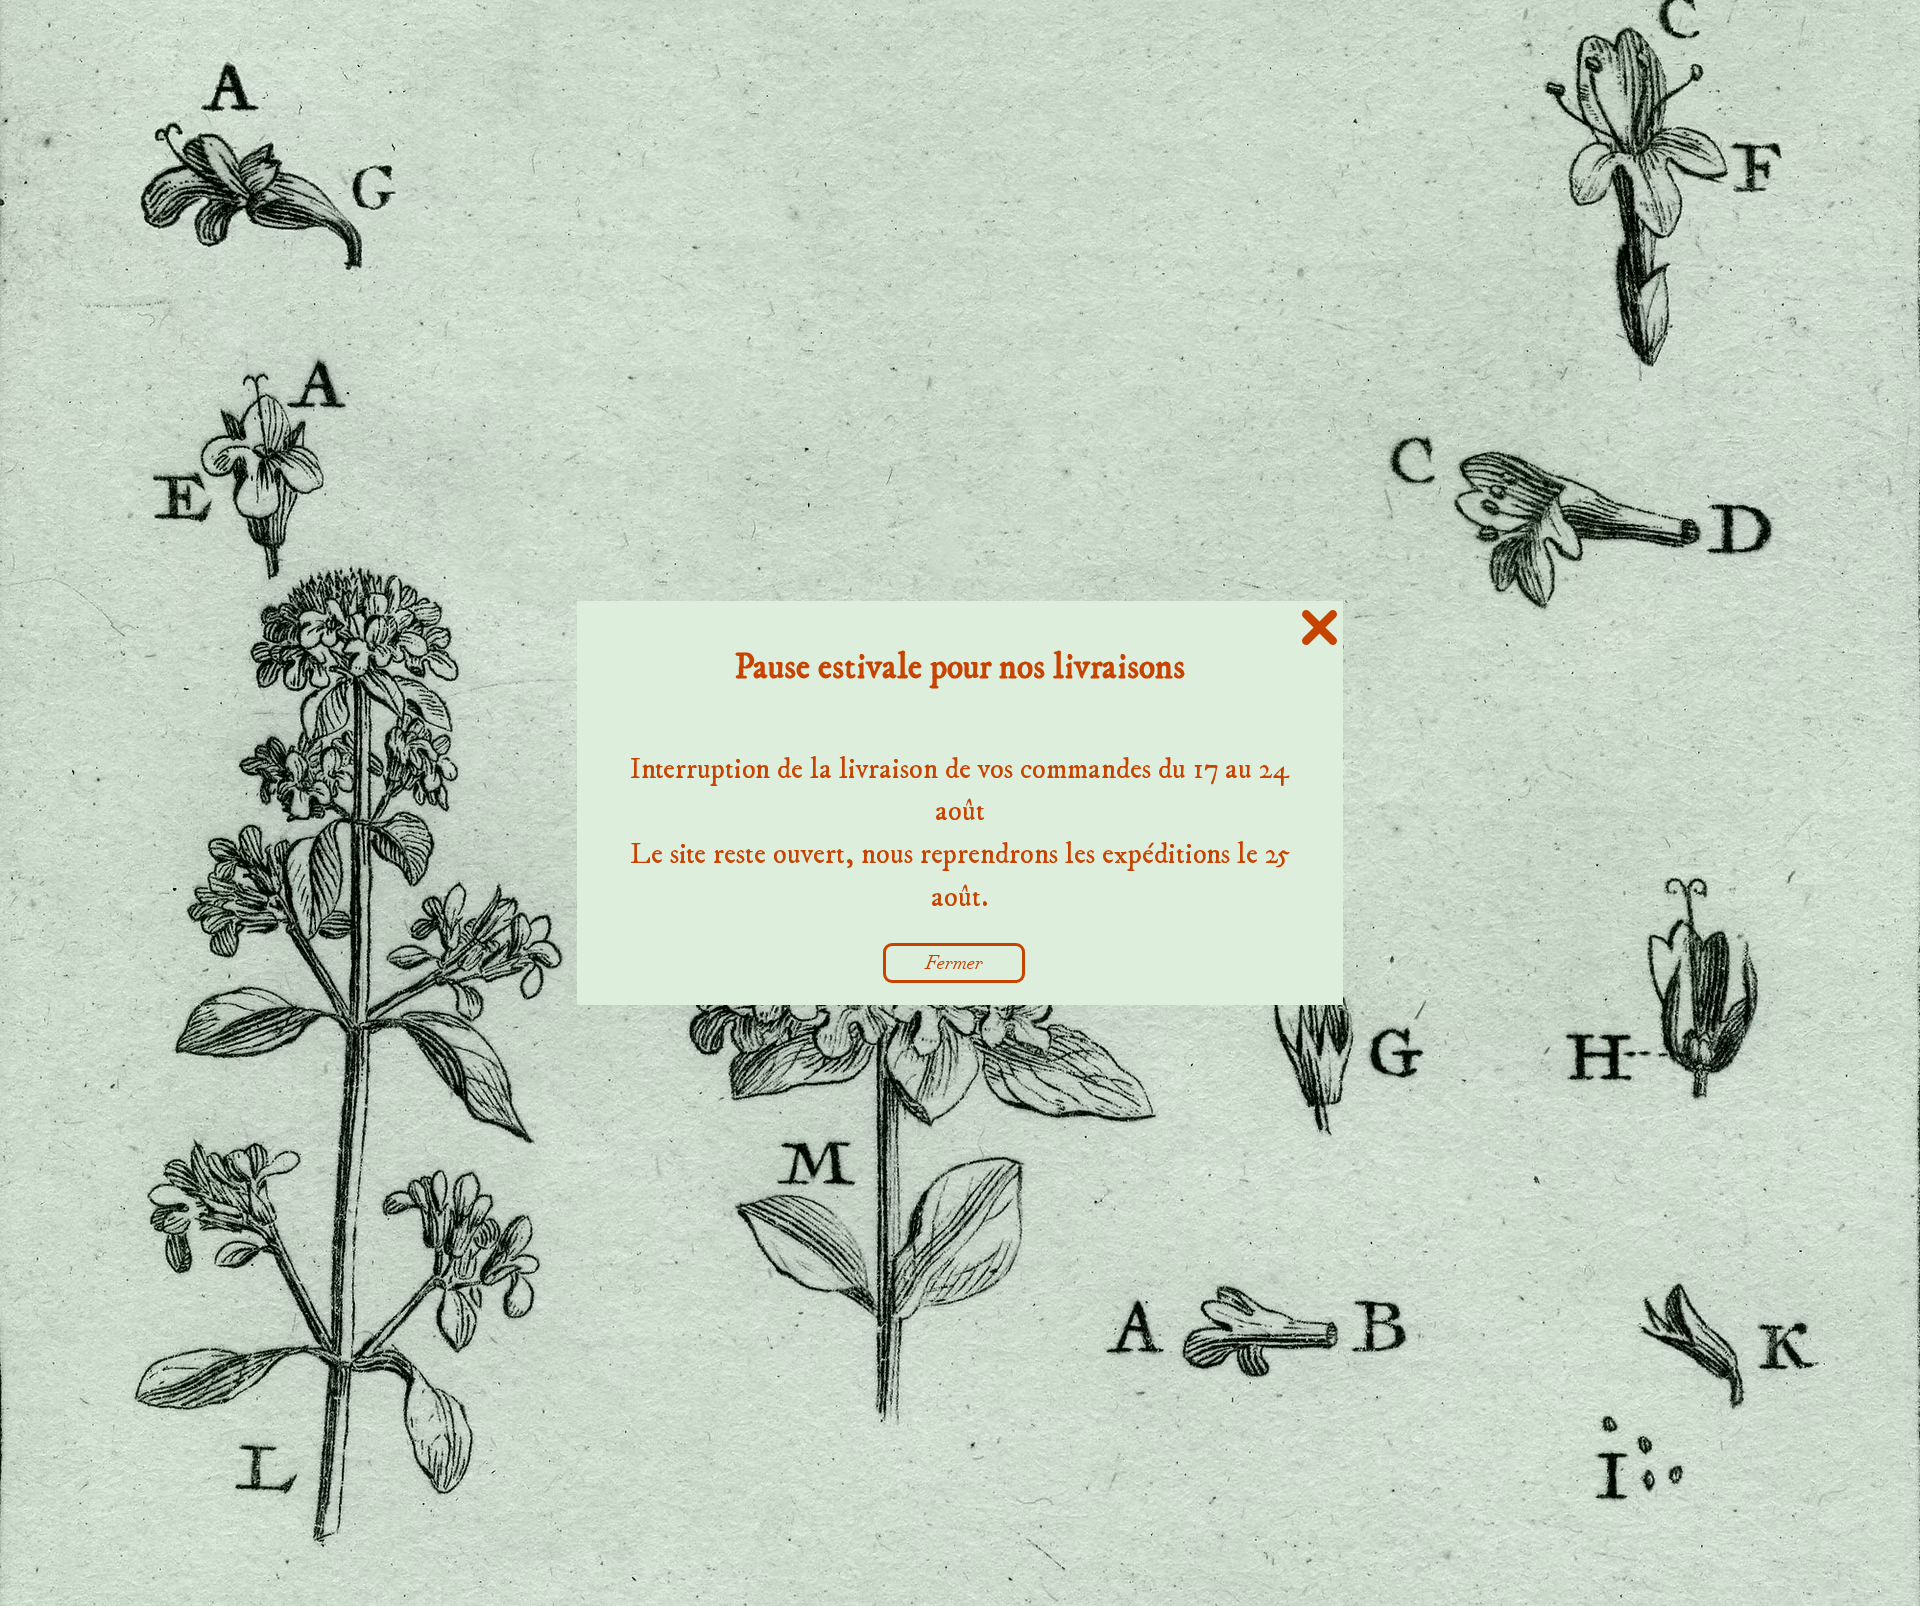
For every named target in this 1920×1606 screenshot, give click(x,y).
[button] (1319, 627)
